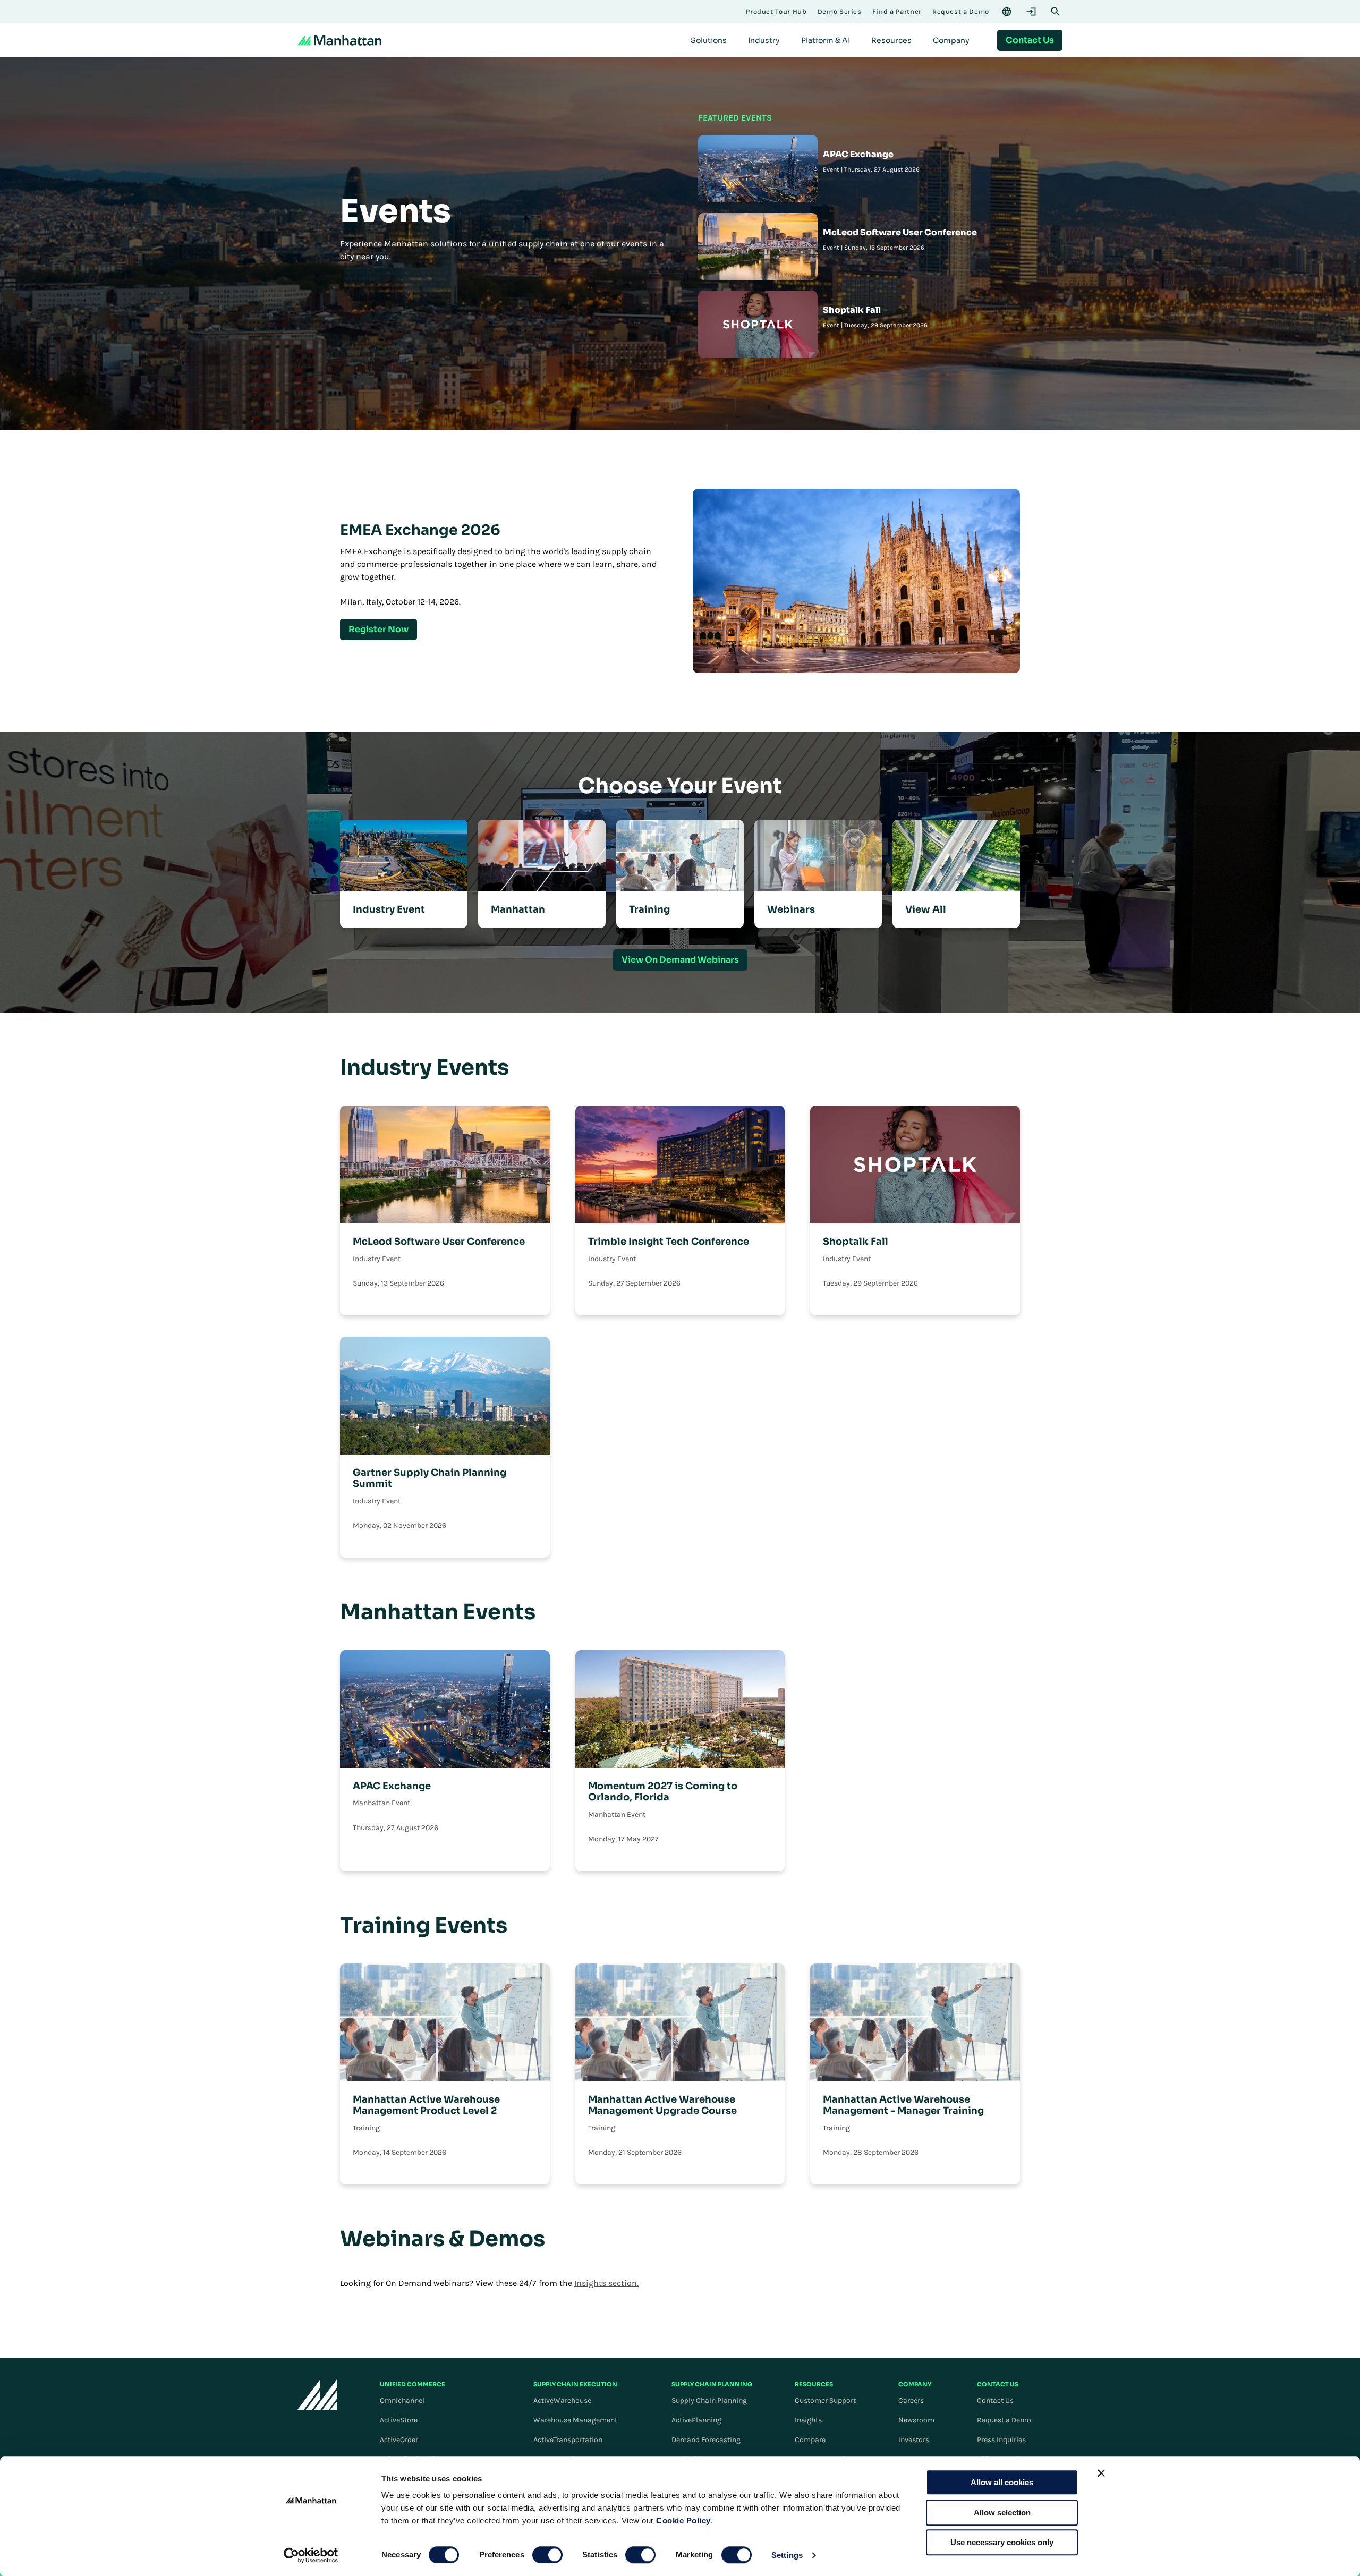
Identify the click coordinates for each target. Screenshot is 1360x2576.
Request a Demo (1004, 2420)
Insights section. (606, 2283)
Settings (787, 2555)
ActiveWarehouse (562, 2400)
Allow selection (1002, 2513)
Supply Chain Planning (709, 2400)
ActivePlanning (696, 2420)
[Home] (339, 40)
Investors (914, 2440)
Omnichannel (402, 2400)
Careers (911, 2400)
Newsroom (916, 2420)
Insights (808, 2420)
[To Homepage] (317, 2395)
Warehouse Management (575, 2420)
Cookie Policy (683, 2520)
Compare (810, 2440)
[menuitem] (709, 40)
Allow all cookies (1002, 2482)
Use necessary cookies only (1002, 2542)
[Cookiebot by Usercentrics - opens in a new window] (311, 2555)
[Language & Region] (1007, 12)
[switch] (547, 2555)
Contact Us (995, 2400)
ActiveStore (399, 2420)
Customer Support (825, 2400)
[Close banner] (1101, 2473)
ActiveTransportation (568, 2440)
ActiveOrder (399, 2440)
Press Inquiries (1001, 2440)
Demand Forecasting (706, 2440)
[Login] (1031, 12)
